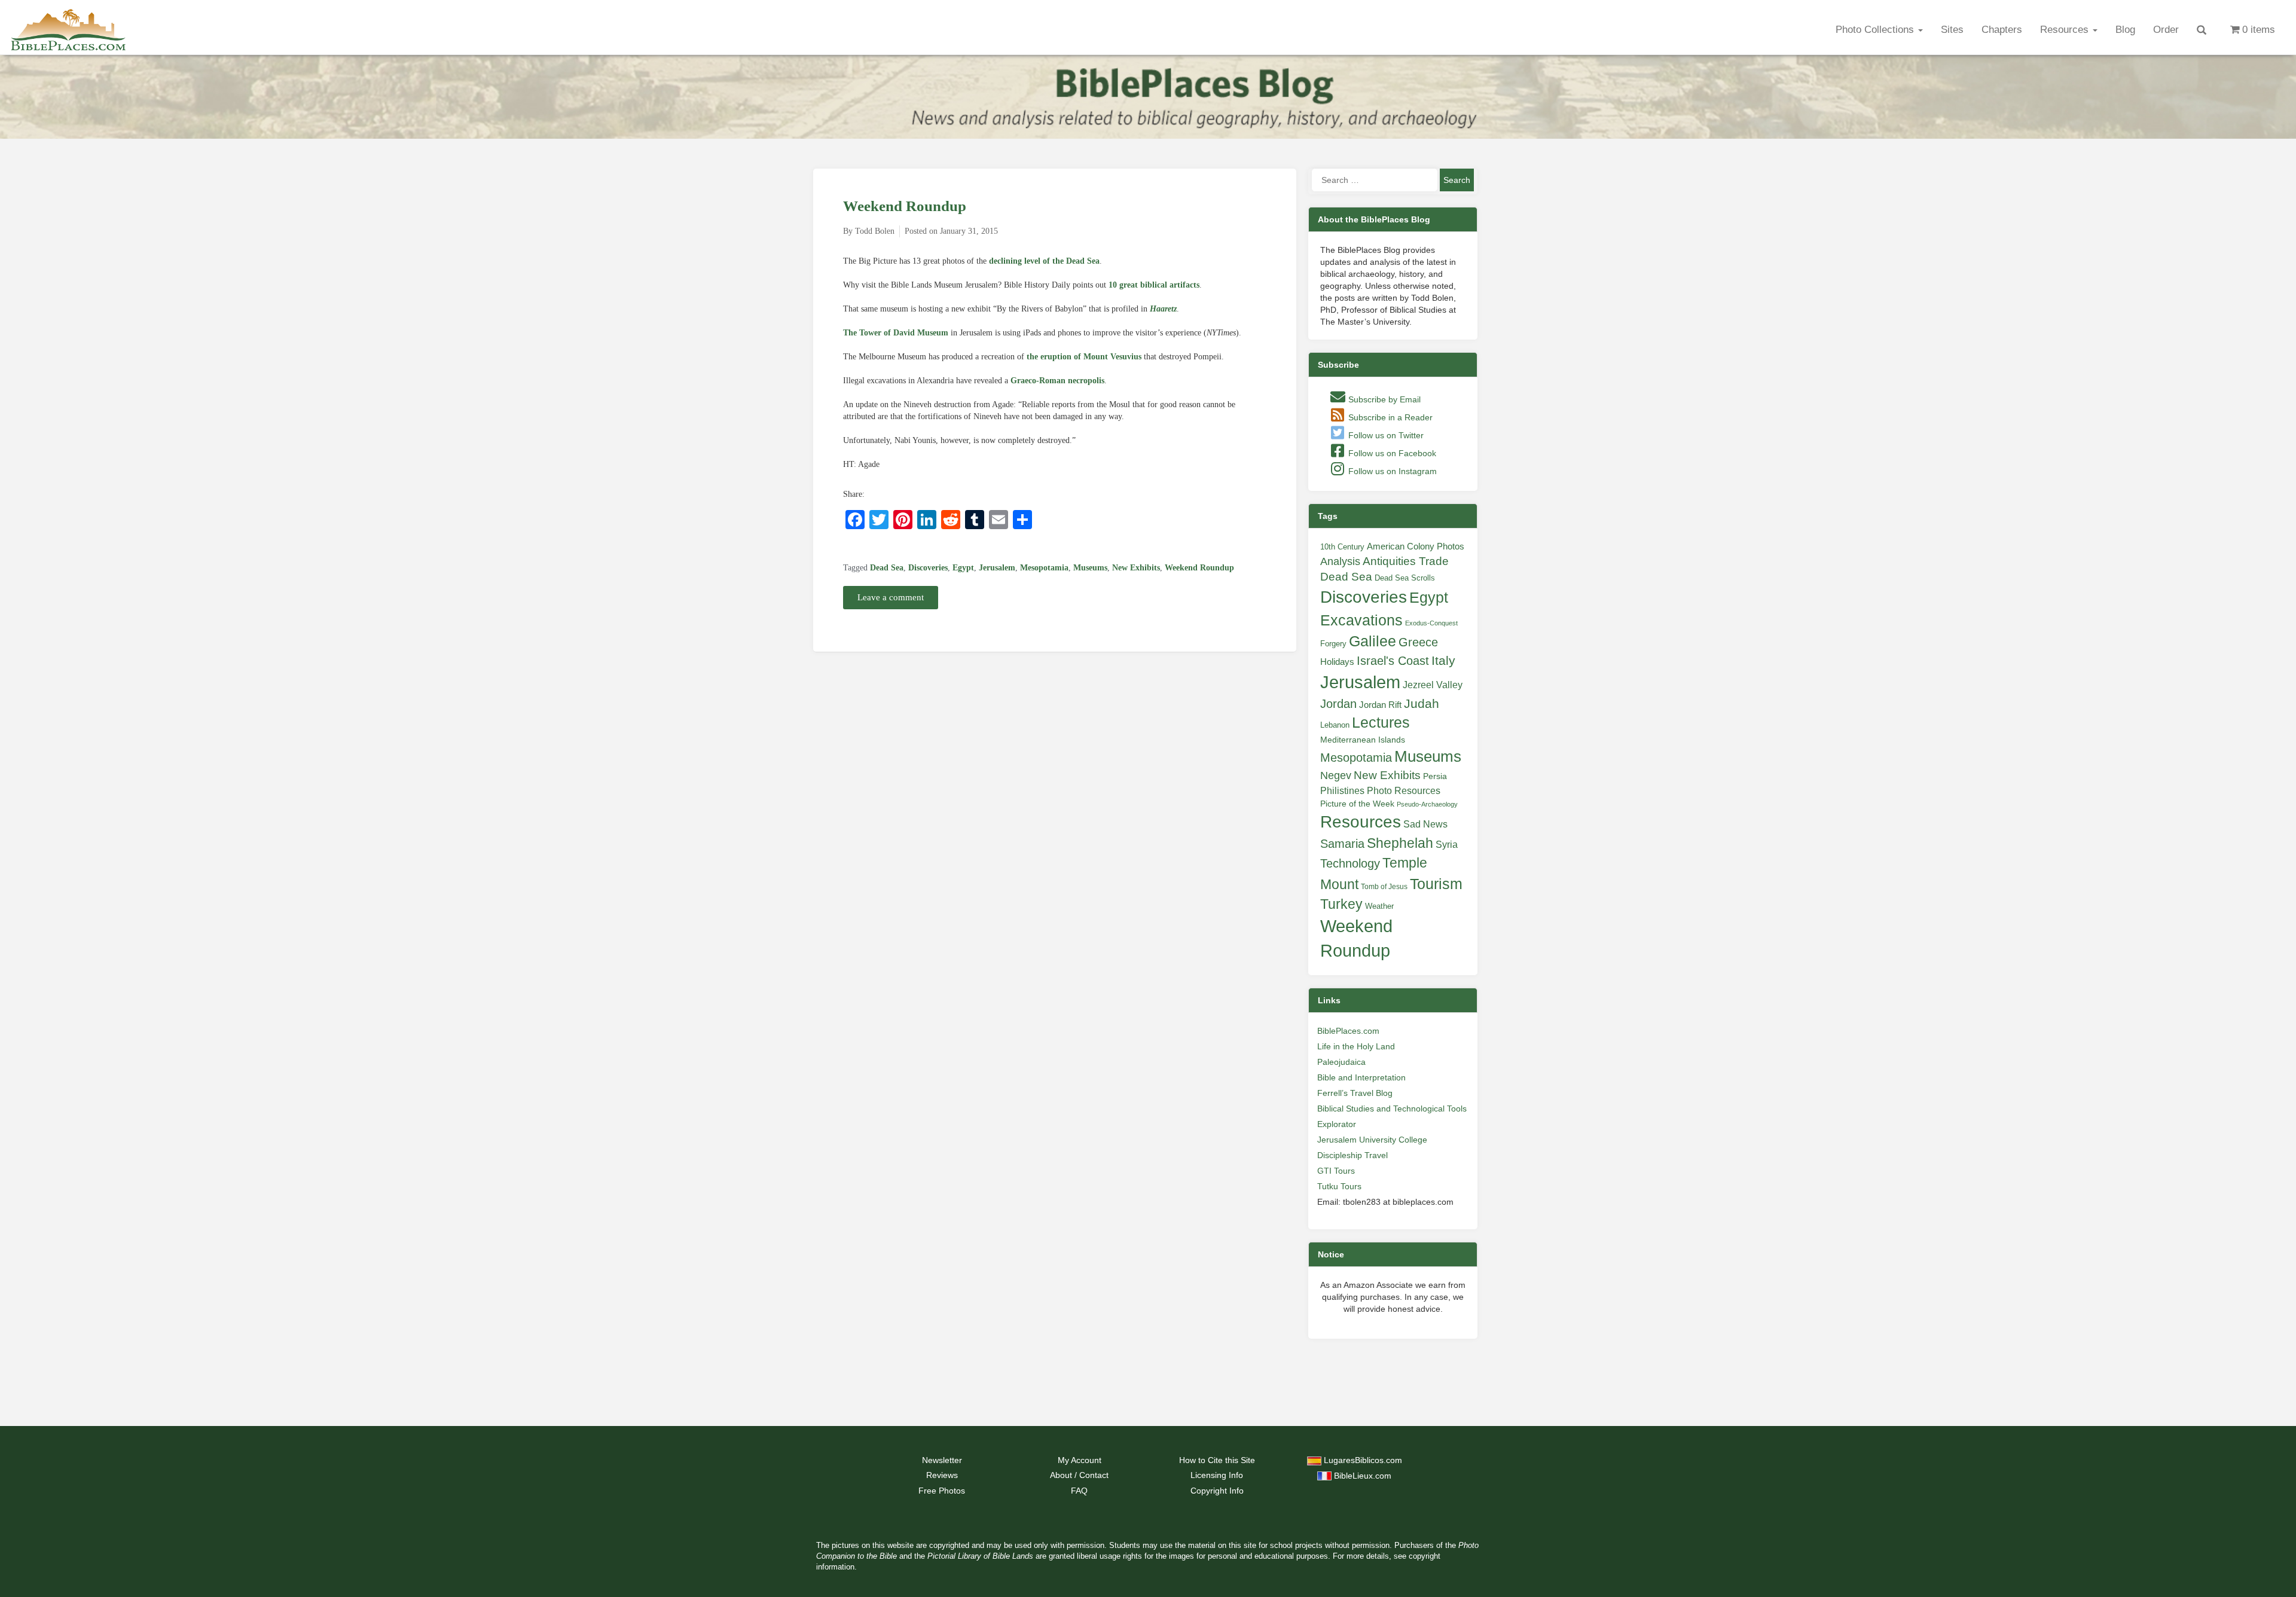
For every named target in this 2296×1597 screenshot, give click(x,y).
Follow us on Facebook (1391, 453)
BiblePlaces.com (1348, 1031)
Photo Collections (1876, 30)
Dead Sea (887, 568)
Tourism (1436, 884)
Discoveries (928, 568)
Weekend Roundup (905, 206)
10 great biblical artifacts (1154, 285)
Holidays (1337, 662)
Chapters (2002, 30)
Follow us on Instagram (1391, 471)
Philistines (1342, 790)
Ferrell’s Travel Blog (1355, 1093)
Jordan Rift (1380, 705)
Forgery (1333, 644)
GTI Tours (1336, 1171)
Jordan (1338, 704)
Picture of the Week (1357, 804)
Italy (1443, 660)
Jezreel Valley (1433, 685)
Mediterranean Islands (1363, 740)
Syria (1447, 844)
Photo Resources (1404, 791)
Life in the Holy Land (1356, 1046)
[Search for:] (1375, 180)
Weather (1379, 906)
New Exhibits (1136, 568)
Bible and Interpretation (1361, 1077)
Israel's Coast (1393, 661)
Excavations (1361, 620)
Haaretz (1163, 309)
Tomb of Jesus (1384, 887)
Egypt (963, 568)
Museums (1090, 568)
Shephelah (1400, 843)
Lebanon (1335, 725)
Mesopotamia (1044, 568)
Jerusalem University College (1372, 1140)
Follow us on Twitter (1385, 435)
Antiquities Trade (1406, 561)
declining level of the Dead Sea (1044, 261)
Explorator (1337, 1124)
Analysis (1340, 561)
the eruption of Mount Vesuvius (1084, 357)
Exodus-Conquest (1431, 623)
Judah (1422, 703)
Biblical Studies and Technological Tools (1392, 1109)
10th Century (1342, 547)
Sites (1952, 30)
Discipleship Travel (1352, 1155)
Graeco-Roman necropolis (1057, 381)
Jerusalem (997, 568)
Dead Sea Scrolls (1405, 578)
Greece (1418, 642)
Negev (1336, 775)
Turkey (1341, 904)
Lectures (1381, 722)
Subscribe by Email (1383, 399)
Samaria (1342, 844)
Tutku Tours (1339, 1186)
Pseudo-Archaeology (1427, 804)
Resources (2066, 30)
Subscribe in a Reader (1389, 417)
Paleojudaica (1341, 1062)
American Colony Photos (1416, 546)
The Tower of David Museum (896, 333)
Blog (2125, 30)
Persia (1435, 776)
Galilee (1373, 641)
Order (2166, 30)
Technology (1350, 863)
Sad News (1425, 824)
